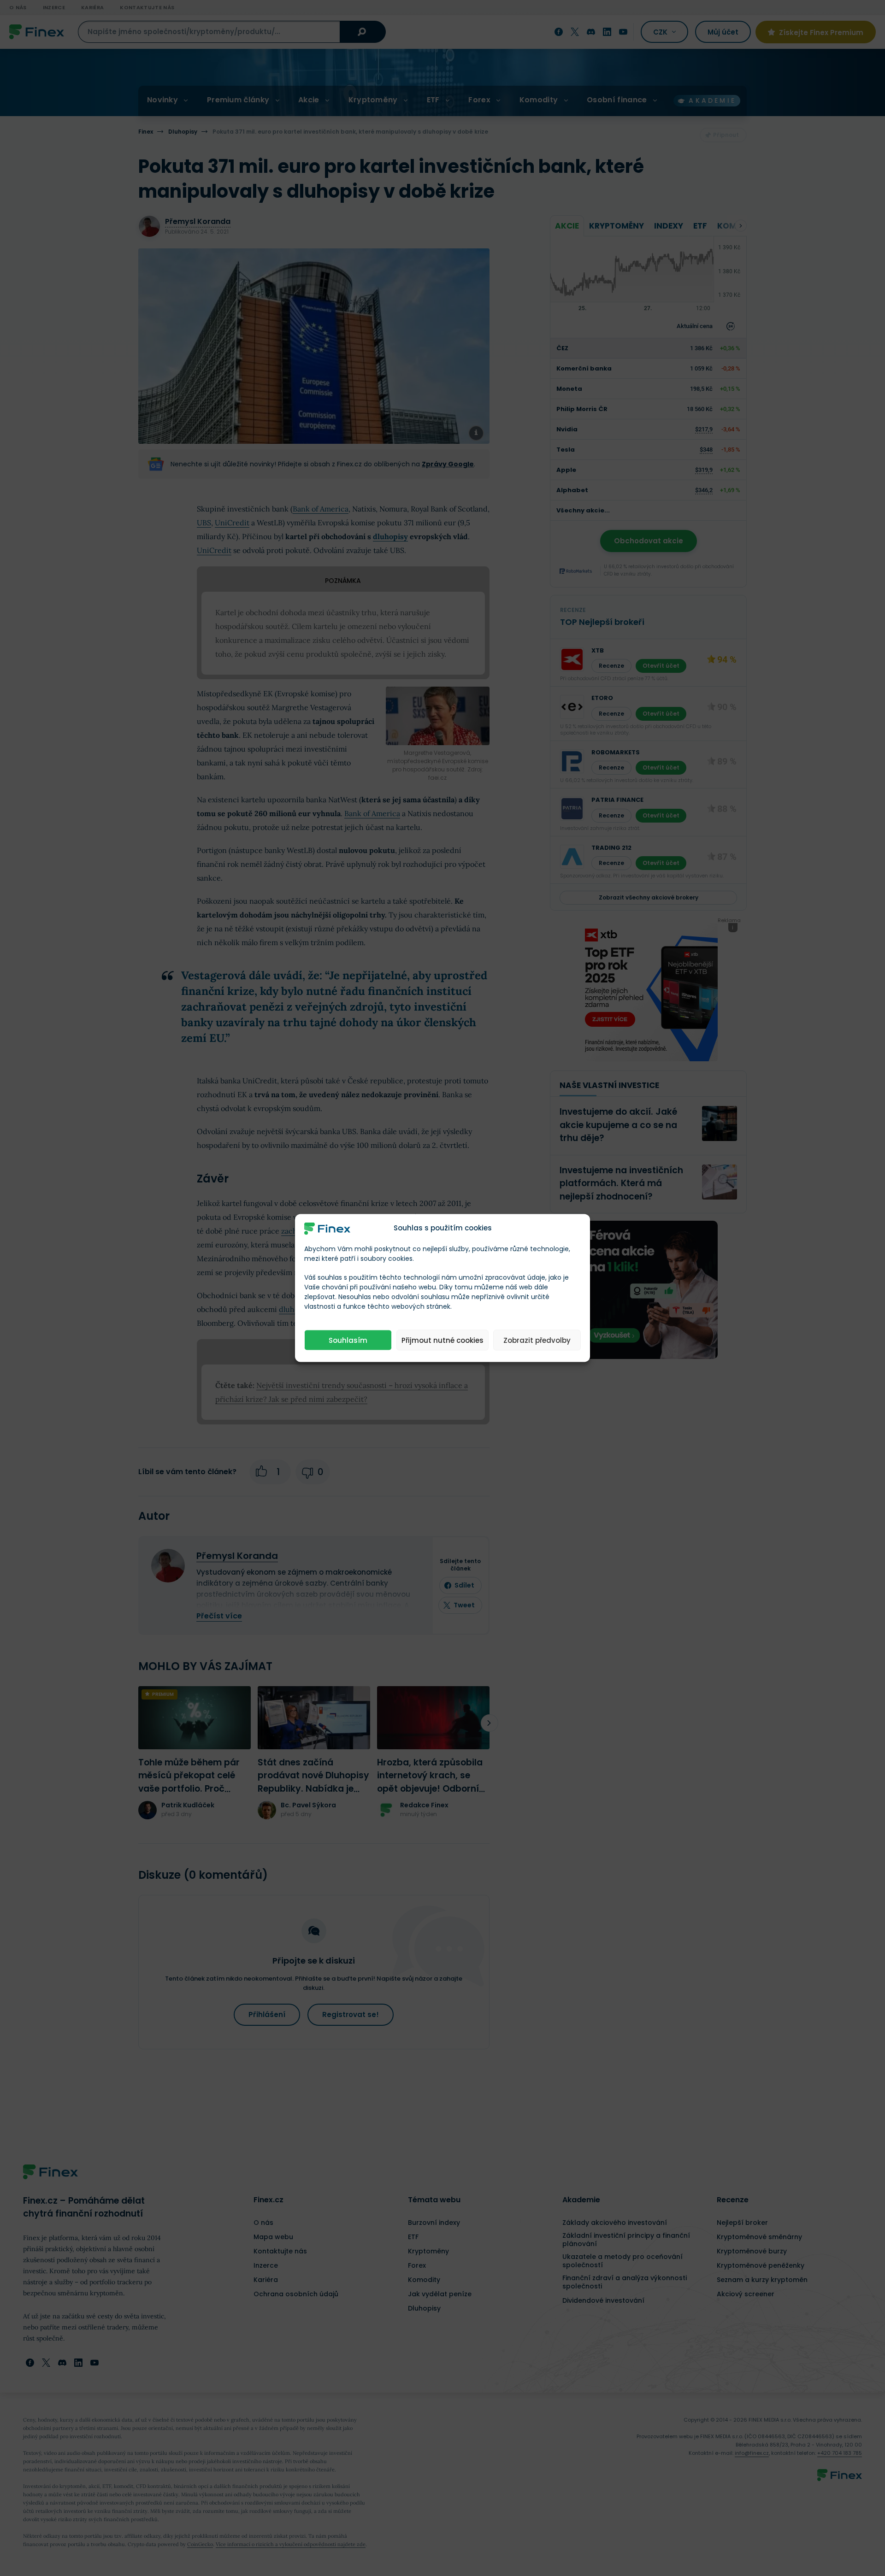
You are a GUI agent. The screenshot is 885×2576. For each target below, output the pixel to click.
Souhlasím (348, 1340)
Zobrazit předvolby (537, 1340)
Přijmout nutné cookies (442, 1340)
